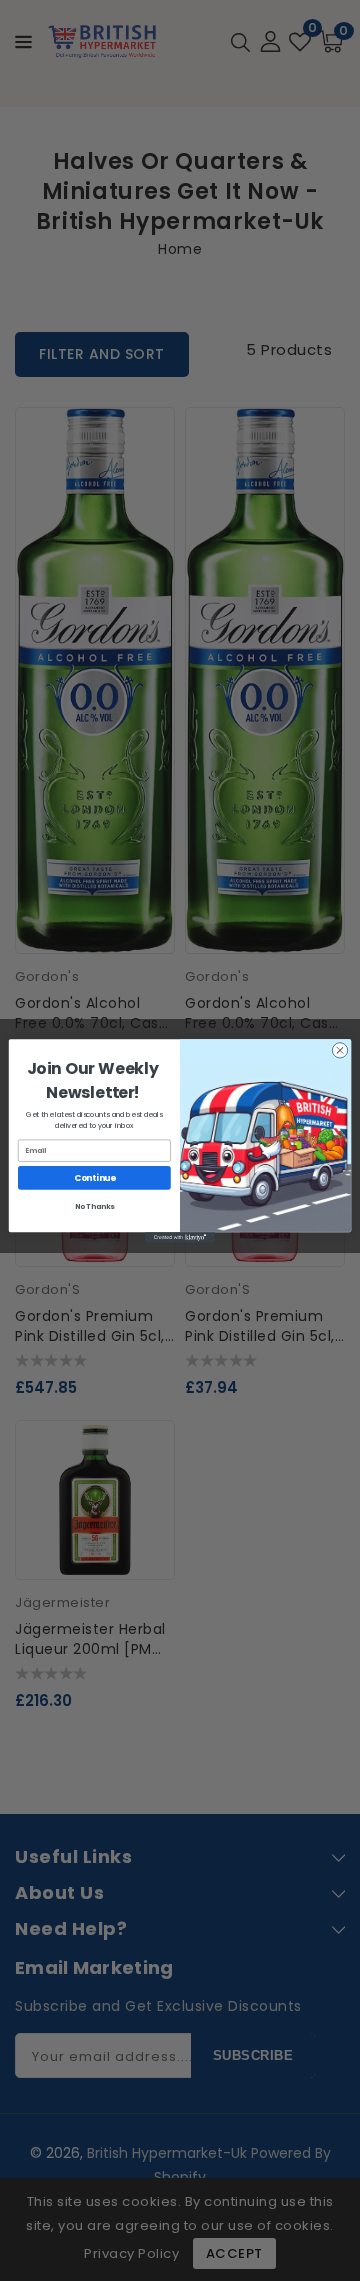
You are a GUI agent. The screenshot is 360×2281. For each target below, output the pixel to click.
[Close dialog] (339, 1049)
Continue (95, 1177)
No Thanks (95, 1206)
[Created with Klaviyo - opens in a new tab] (180, 1237)
